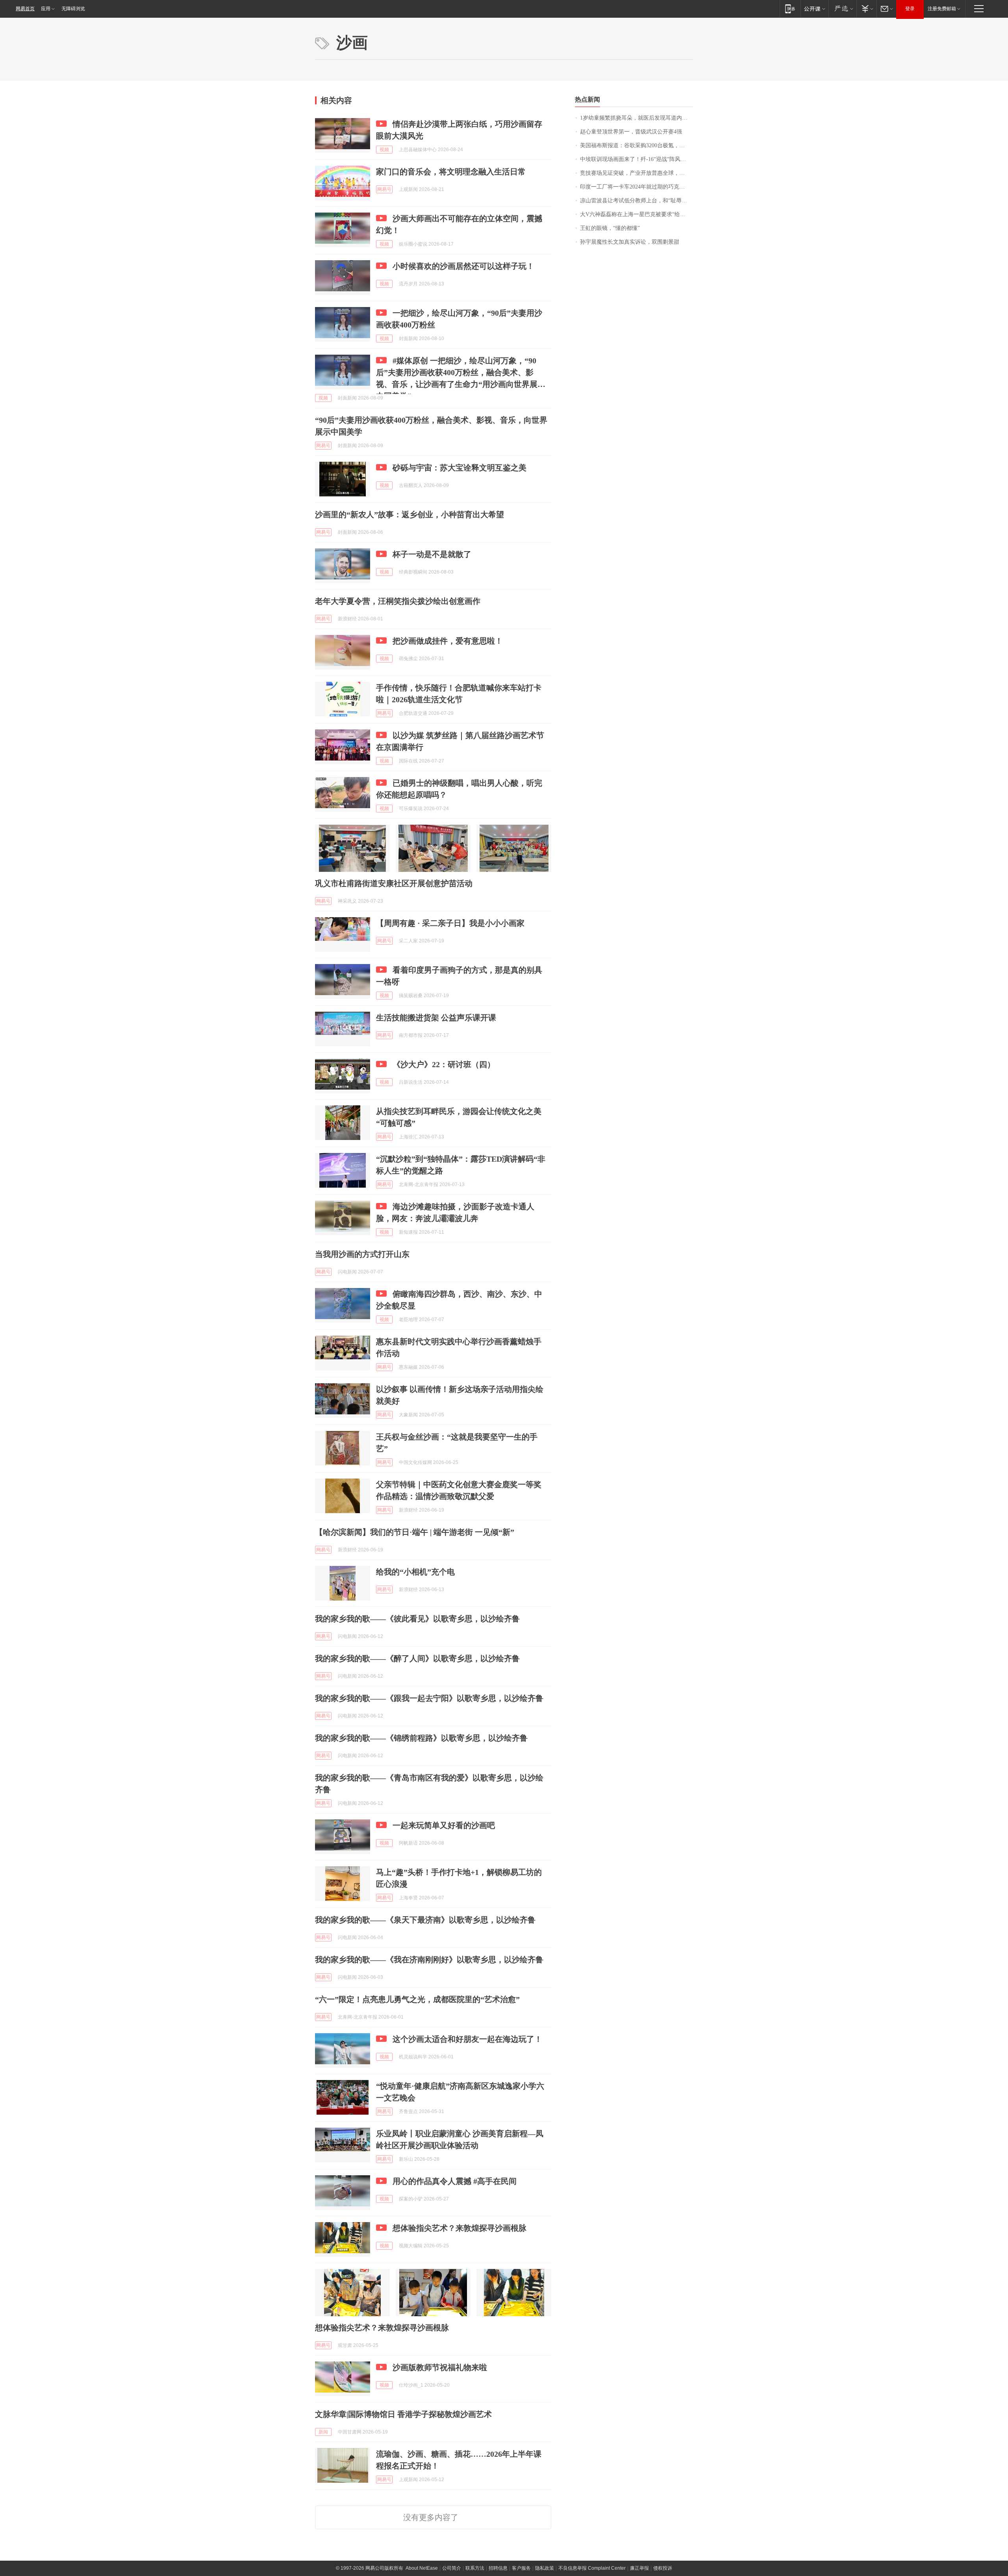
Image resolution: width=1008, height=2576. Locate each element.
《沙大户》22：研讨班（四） (444, 1064)
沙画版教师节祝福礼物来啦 (440, 2367)
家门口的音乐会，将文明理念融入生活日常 (451, 172)
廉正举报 (639, 2568)
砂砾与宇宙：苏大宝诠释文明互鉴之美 (460, 468)
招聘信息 (498, 2568)
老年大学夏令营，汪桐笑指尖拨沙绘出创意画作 (398, 601)
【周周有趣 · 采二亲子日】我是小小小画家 (450, 923)
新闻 (323, 2432)
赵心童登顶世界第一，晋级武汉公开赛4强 (631, 132)
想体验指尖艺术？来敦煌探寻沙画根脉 (460, 2228)
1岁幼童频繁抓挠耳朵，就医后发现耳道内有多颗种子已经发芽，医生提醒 (636, 118)
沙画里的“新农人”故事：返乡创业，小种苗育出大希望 (409, 514)
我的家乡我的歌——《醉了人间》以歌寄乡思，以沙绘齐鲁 (417, 1658)
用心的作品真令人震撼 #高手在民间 (455, 2181)
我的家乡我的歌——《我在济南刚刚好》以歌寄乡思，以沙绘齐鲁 (429, 1960)
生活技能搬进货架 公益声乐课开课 (436, 1018)
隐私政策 (545, 2568)
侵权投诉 (663, 2568)
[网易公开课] (814, 8)
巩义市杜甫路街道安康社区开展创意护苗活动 (394, 883)
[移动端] (790, 8)
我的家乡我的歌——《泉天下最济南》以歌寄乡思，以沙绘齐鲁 (425, 1920)
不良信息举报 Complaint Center (592, 2568)
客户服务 (521, 2568)
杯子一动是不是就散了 (432, 554)
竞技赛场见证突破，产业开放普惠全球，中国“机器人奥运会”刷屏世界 (636, 173)
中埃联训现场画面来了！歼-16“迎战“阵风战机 (636, 159)
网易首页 (25, 9)
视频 (384, 150)
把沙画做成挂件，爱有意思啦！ (448, 641)
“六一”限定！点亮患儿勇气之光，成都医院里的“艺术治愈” (417, 1999)
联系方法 (475, 2568)
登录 (910, 9)
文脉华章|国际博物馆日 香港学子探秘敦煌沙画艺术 (403, 2414)
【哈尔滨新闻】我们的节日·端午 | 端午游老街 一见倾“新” (415, 1532)
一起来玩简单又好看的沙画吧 (444, 1825)
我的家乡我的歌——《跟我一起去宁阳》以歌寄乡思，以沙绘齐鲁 (429, 1698)
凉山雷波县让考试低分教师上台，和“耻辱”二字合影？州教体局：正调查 (636, 201)
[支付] (866, 8)
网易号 (384, 189)
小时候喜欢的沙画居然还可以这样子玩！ (463, 266)
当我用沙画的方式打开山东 (362, 1254)
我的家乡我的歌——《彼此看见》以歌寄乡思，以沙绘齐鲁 (417, 1619)
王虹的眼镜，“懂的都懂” (610, 228)
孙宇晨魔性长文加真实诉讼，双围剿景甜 (630, 242)
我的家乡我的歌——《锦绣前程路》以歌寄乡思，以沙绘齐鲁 (421, 1738)
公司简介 (452, 2568)
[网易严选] (842, 8)
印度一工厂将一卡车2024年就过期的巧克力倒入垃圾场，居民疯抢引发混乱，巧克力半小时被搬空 (636, 187)
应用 (46, 9)
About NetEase (422, 2568)
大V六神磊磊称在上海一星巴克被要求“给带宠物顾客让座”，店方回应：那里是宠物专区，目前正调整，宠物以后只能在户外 (636, 214)
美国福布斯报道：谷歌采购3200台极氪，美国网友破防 (636, 145)
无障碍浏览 (73, 9)
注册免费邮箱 (942, 9)
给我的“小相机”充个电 (415, 1572)
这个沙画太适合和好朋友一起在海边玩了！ (467, 2039)
